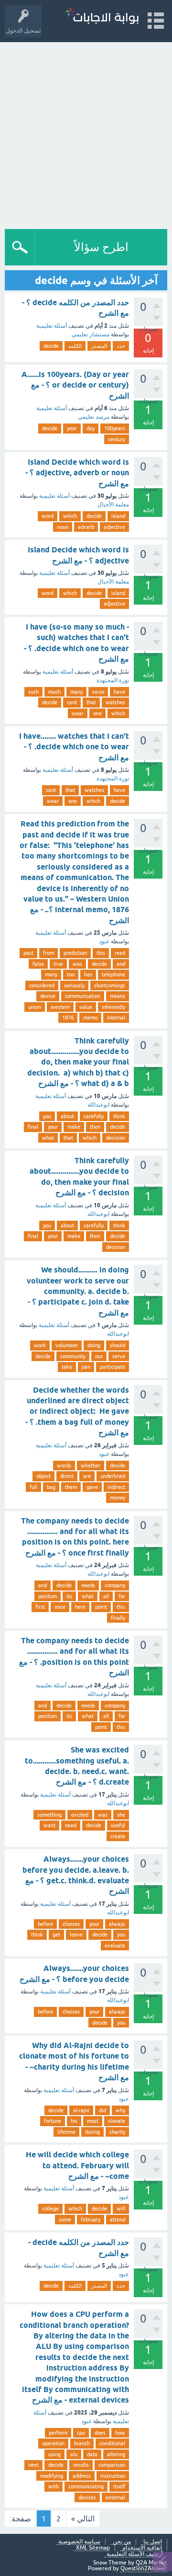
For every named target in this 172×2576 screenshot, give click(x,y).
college (50, 2209)
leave (76, 1935)
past (28, 953)
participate (113, 1367)
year (72, 428)
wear (78, 713)
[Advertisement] (86, 133)
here (80, 1607)
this (101, 953)
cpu (81, 2433)
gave (92, 1487)
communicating (86, 2486)
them (71, 1487)
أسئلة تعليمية (52, 326)
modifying (52, 2476)
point (101, 1607)
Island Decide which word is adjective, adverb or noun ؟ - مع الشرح (77, 473)
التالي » (83, 2519)
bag (51, 1487)
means (118, 996)
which (70, 516)
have (119, 692)
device (48, 996)
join (86, 1367)
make (74, 1127)
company (115, 1585)
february (91, 2220)
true (58, 964)
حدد (121, 346)
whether (91, 1465)
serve (119, 1356)
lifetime (66, 2132)
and (121, 964)
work (40, 1345)
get (56, 1935)
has (88, 974)
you (47, 1116)
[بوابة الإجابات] (102, 17)
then (95, 1127)
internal (116, 1018)
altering (116, 2454)
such (33, 692)
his (74, 2121)
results (81, 2465)
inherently (113, 1007)
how (120, 2433)
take (67, 1367)
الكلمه (75, 346)
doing (94, 1345)
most (93, 2121)
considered (42, 985)
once (60, 1607)
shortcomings (110, 985)
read (120, 953)
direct (67, 1476)
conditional (112, 2443)
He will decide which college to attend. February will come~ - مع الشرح (77, 2165)
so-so (98, 692)
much (54, 692)
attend (118, 2220)
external (115, 2497)
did (102, 2110)
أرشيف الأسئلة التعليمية (134, 2554)
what (48, 1138)
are (87, 1476)
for (122, 1596)
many (76, 692)
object (43, 1476)
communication (83, 996)
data (92, 2454)
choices (71, 1924)
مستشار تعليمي (91, 334)
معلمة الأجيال (113, 504)
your (53, 1127)
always (117, 1924)
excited (80, 1815)
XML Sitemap (93, 2548)
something (49, 1815)
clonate (117, 2121)
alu (74, 2454)
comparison (112, 2465)
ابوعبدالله (98, 1105)
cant (72, 702)
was (77, 964)
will (121, 2209)
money (118, 1498)
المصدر (99, 346)
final (33, 1127)
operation (53, 2443)
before (45, 1924)
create (118, 1836)
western (60, 1007)
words (64, 1465)
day (91, 428)
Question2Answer (144, 2568)
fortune (53, 2121)
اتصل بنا (153, 2542)
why (120, 2110)
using (54, 2454)
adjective (114, 527)
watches (115, 702)
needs (88, 1585)
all (106, 1596)
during (92, 2132)
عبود (104, 941)
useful (118, 1825)
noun (63, 527)
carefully (94, 1116)
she (121, 1815)
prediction (75, 953)
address (82, 2476)
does (100, 2433)
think (119, 1116)
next (33, 2465)
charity (117, 2132)
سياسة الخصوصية (79, 2542)
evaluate (115, 1946)
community (73, 1356)
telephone (113, 974)
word (48, 516)
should (118, 1345)
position (48, 1596)
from (48, 953)
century (117, 439)
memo (90, 1018)
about (67, 1116)
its (69, 1596)
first (40, 1607)
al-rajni (81, 2110)
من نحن (122, 2542)
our (99, 1356)
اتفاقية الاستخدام (142, 2548)
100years (115, 428)
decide (51, 346)
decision (116, 1138)
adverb (86, 527)
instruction (113, 2476)
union (35, 1007)
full (33, 1487)
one (97, 713)
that (91, 702)
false (38, 964)
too (71, 974)
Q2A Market (151, 2563)
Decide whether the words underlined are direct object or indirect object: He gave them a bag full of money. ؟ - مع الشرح (77, 1412)
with (54, 2486)
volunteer (67, 1345)
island (118, 516)
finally (118, 1618)
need (71, 1825)
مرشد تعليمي (94, 417)
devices (87, 2497)
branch (82, 2443)
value (86, 1007)
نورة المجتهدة (113, 680)
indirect (116, 1487)
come (65, 2220)
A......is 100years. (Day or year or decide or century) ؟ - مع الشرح (75, 385)
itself (119, 2486)
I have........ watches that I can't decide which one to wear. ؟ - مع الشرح (74, 747)
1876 (68, 1018)
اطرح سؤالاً (101, 247)
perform (58, 2433)
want (49, 1825)
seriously (74, 985)
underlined (113, 1476)
